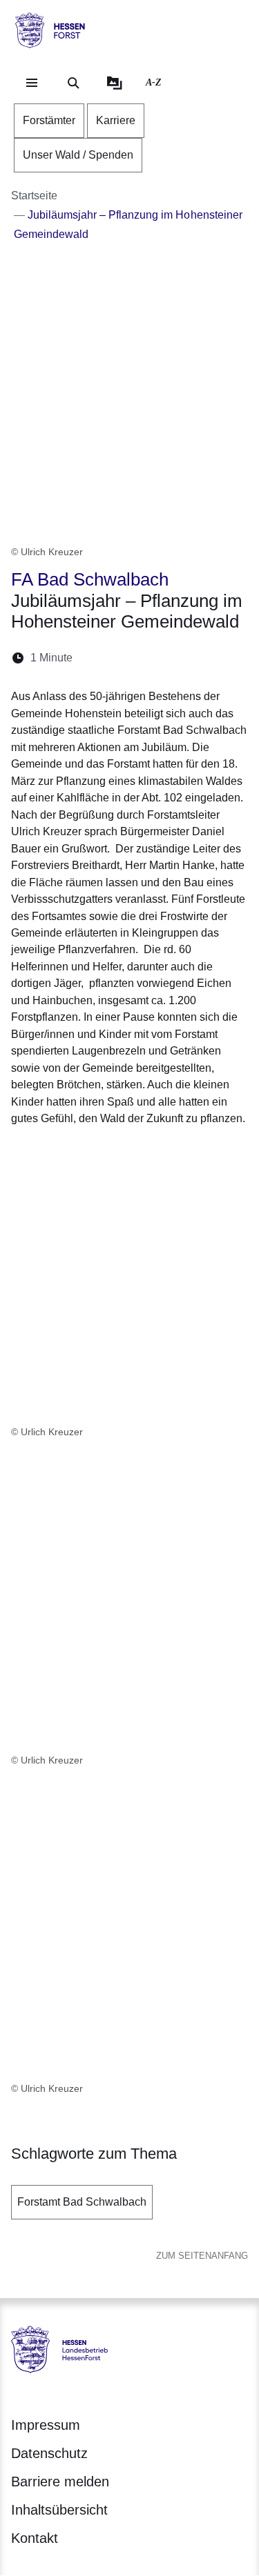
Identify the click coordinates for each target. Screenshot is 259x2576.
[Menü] (32, 83)
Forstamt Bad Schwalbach (82, 2202)
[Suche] (73, 83)
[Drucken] (202, 658)
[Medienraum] (115, 83)
